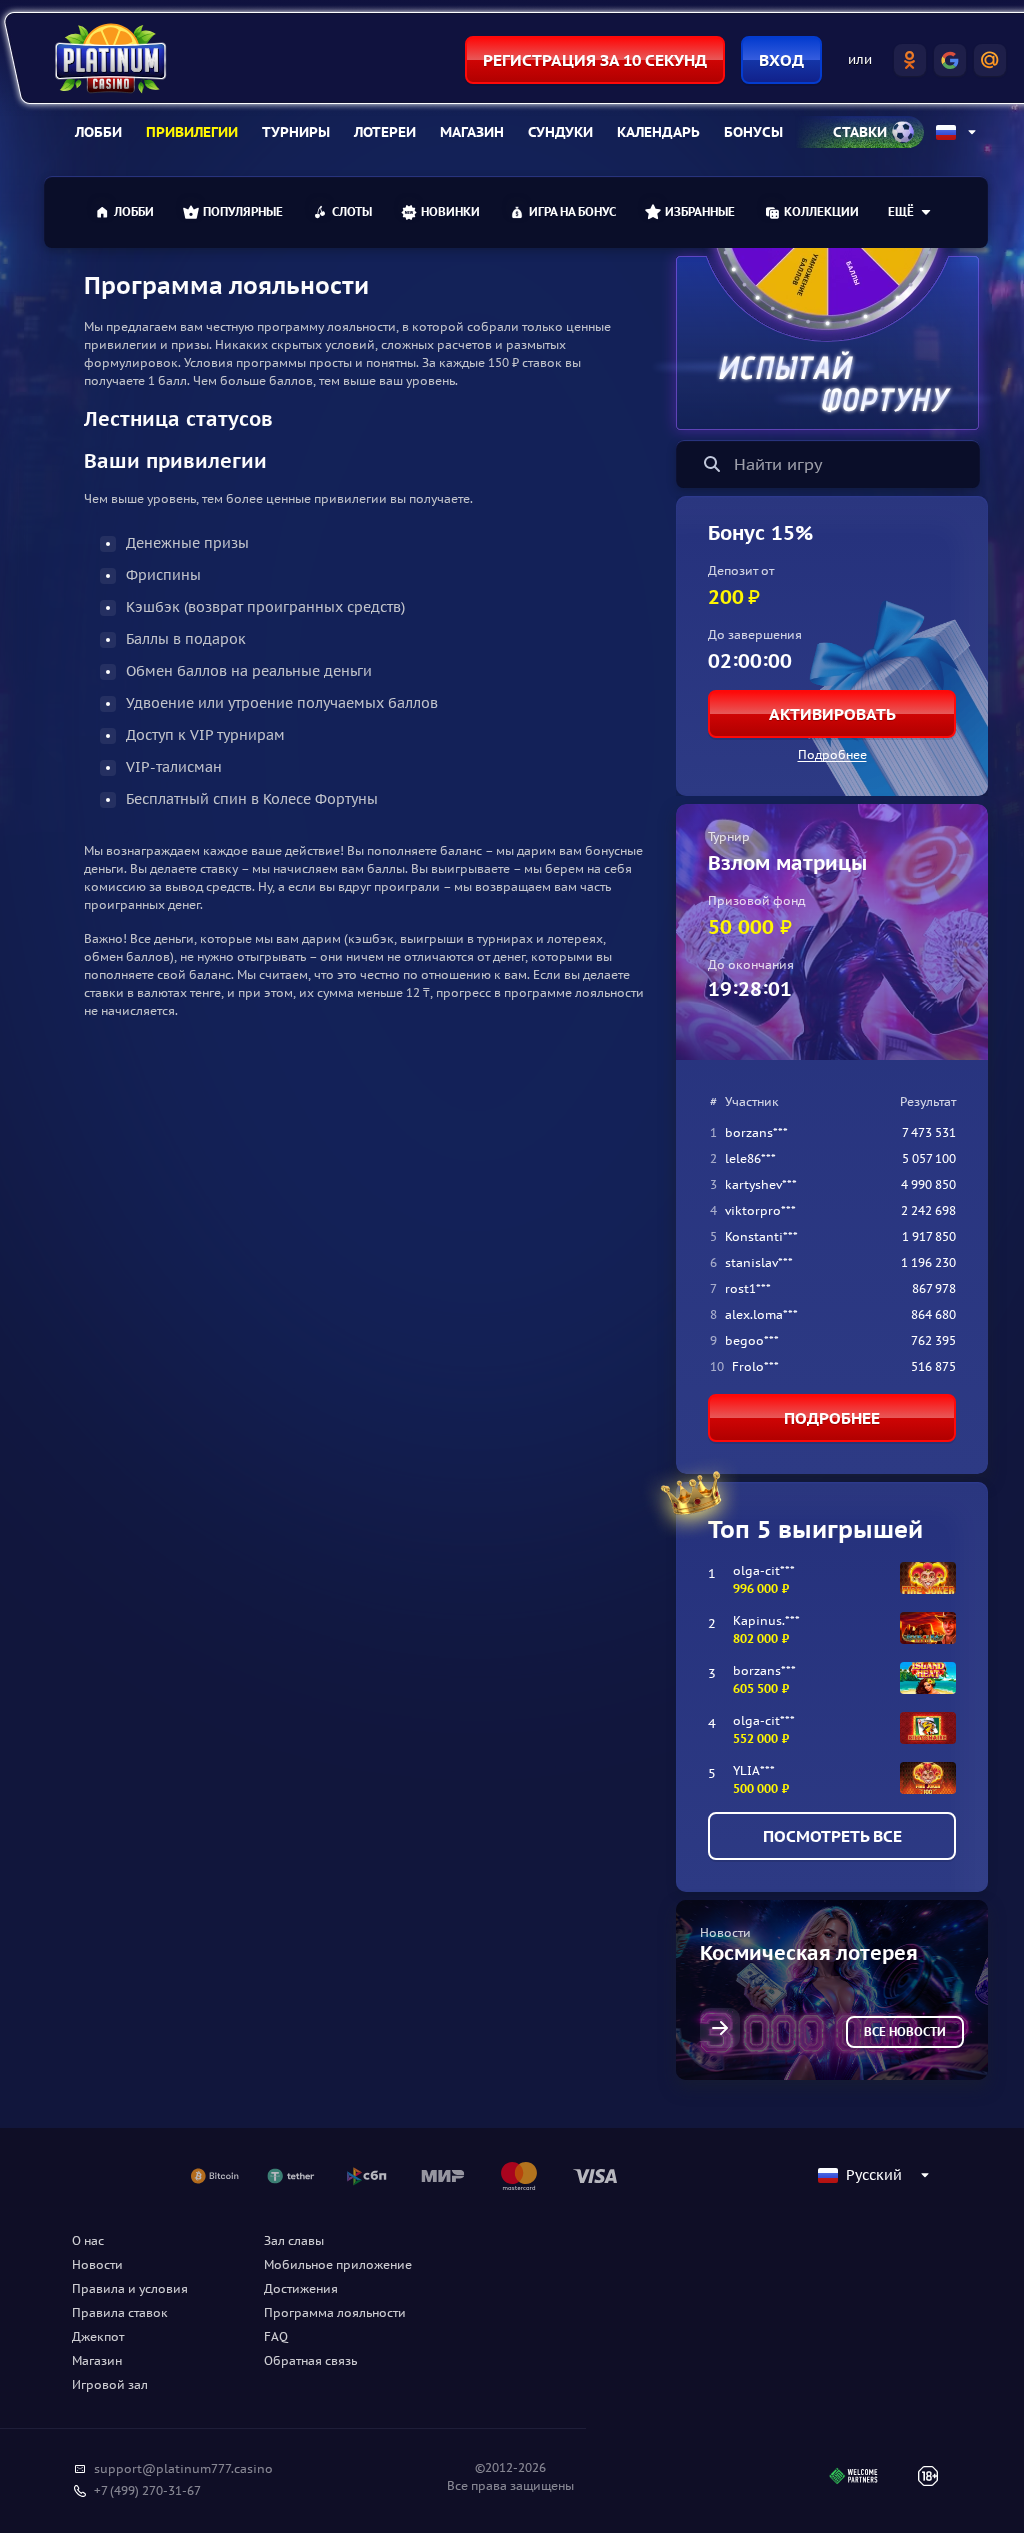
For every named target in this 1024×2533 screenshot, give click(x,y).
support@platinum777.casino (183, 2468)
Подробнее (832, 754)
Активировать (832, 714)
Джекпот (98, 2336)
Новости (97, 2264)
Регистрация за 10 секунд (595, 60)
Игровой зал (110, 2384)
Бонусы (753, 132)
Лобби (98, 132)
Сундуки (560, 132)
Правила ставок (120, 2312)
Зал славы (294, 2240)
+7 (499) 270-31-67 (147, 2490)
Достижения (301, 2288)
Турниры (296, 132)
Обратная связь (310, 2360)
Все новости (905, 2031)
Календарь (658, 132)
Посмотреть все (832, 1836)
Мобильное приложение (338, 2264)
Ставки (860, 132)
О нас (88, 2240)
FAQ (276, 2336)
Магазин (472, 132)
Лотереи (385, 132)
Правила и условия (130, 2288)
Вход (781, 60)
